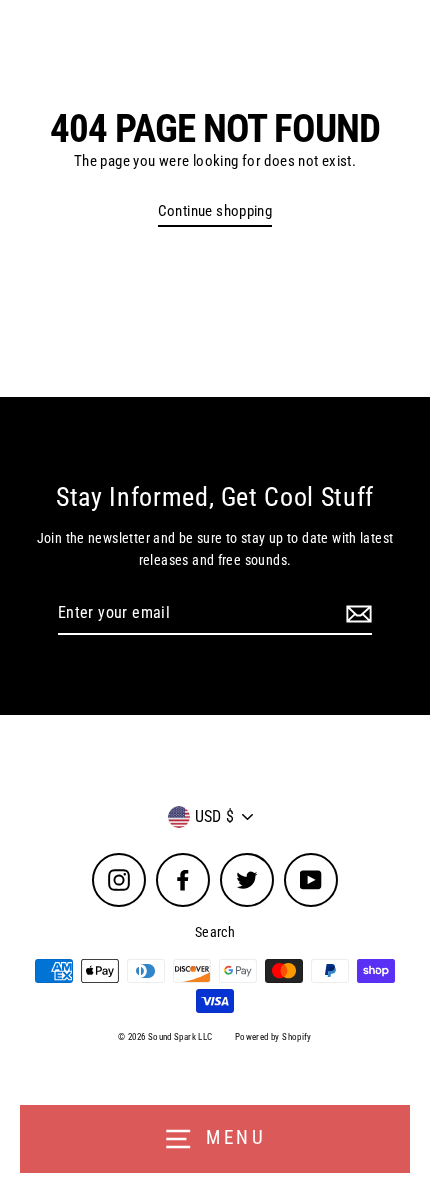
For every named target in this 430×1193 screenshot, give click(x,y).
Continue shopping (215, 211)
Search (215, 932)
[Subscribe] (356, 614)
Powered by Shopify (273, 1037)
